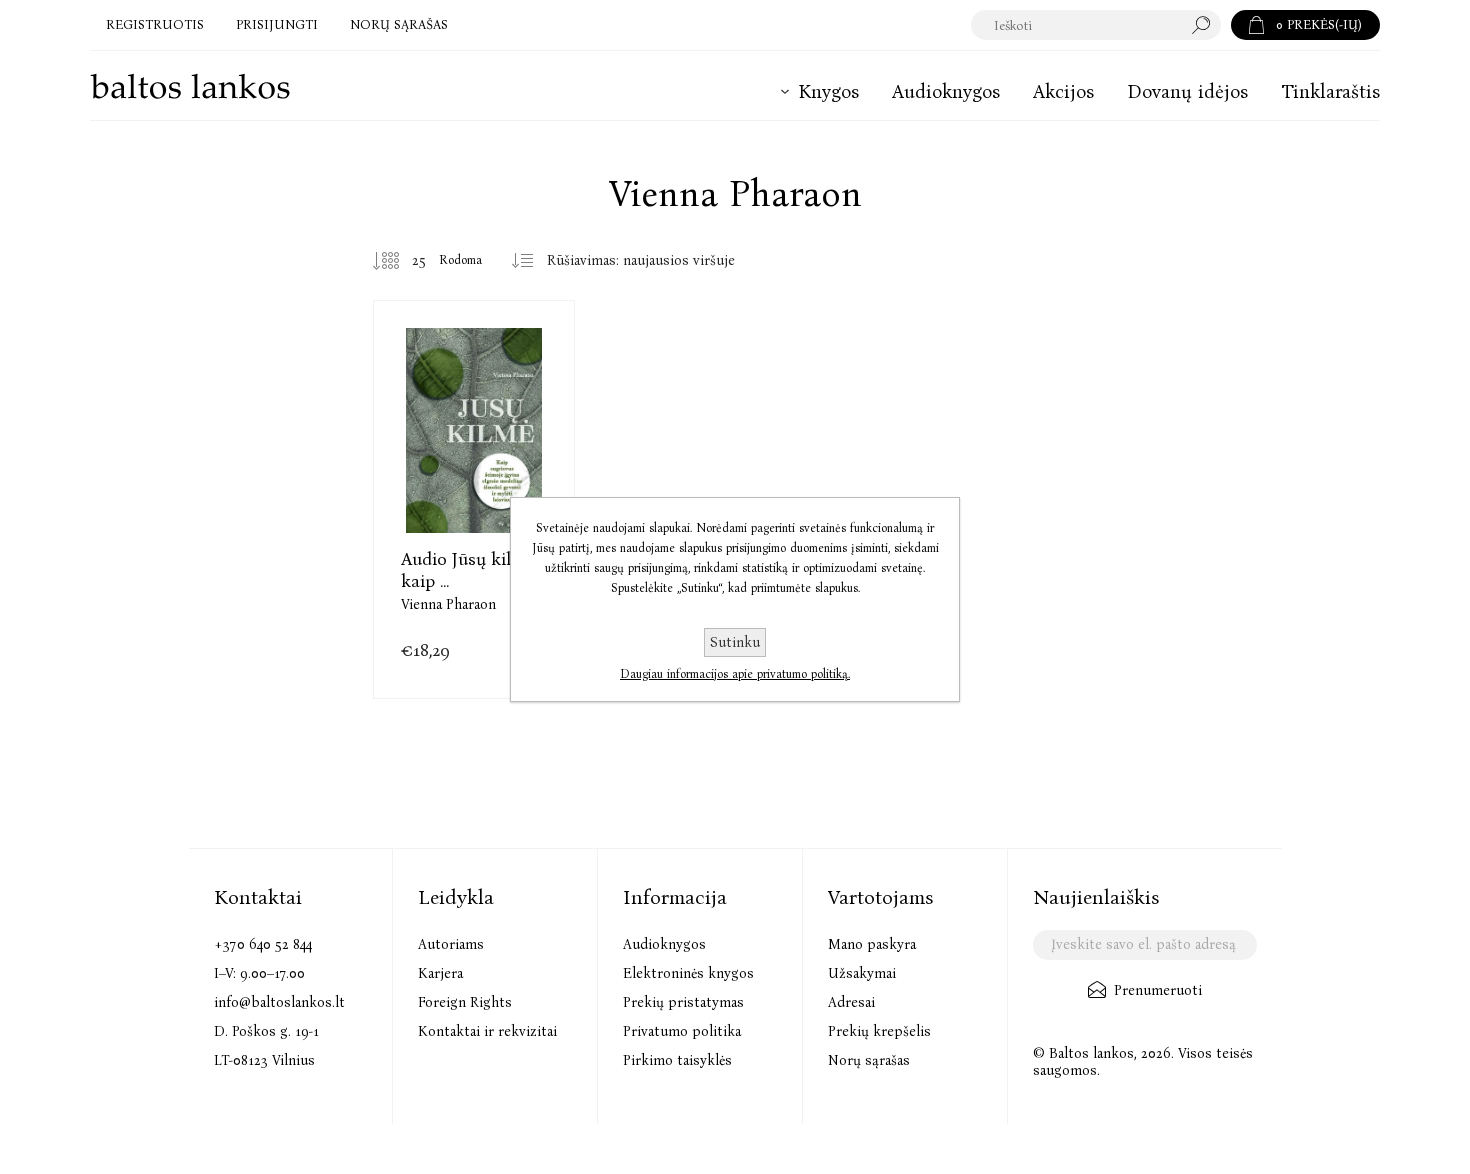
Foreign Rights (465, 1002)
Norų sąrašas (869, 1060)
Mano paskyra (872, 944)
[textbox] (1076, 25)
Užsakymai (862, 973)
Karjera (440, 973)
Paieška (1206, 25)
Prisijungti (277, 24)
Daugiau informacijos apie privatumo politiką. (735, 674)
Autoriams (451, 944)
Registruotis (155, 24)
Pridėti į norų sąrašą (524, 479)
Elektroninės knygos (688, 973)
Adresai (851, 1002)
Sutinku (735, 642)
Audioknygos (664, 944)
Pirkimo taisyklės (677, 1060)
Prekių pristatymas (683, 1002)
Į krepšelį (474, 479)
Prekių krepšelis (879, 1031)
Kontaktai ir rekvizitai (487, 1031)
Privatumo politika (682, 1031)
